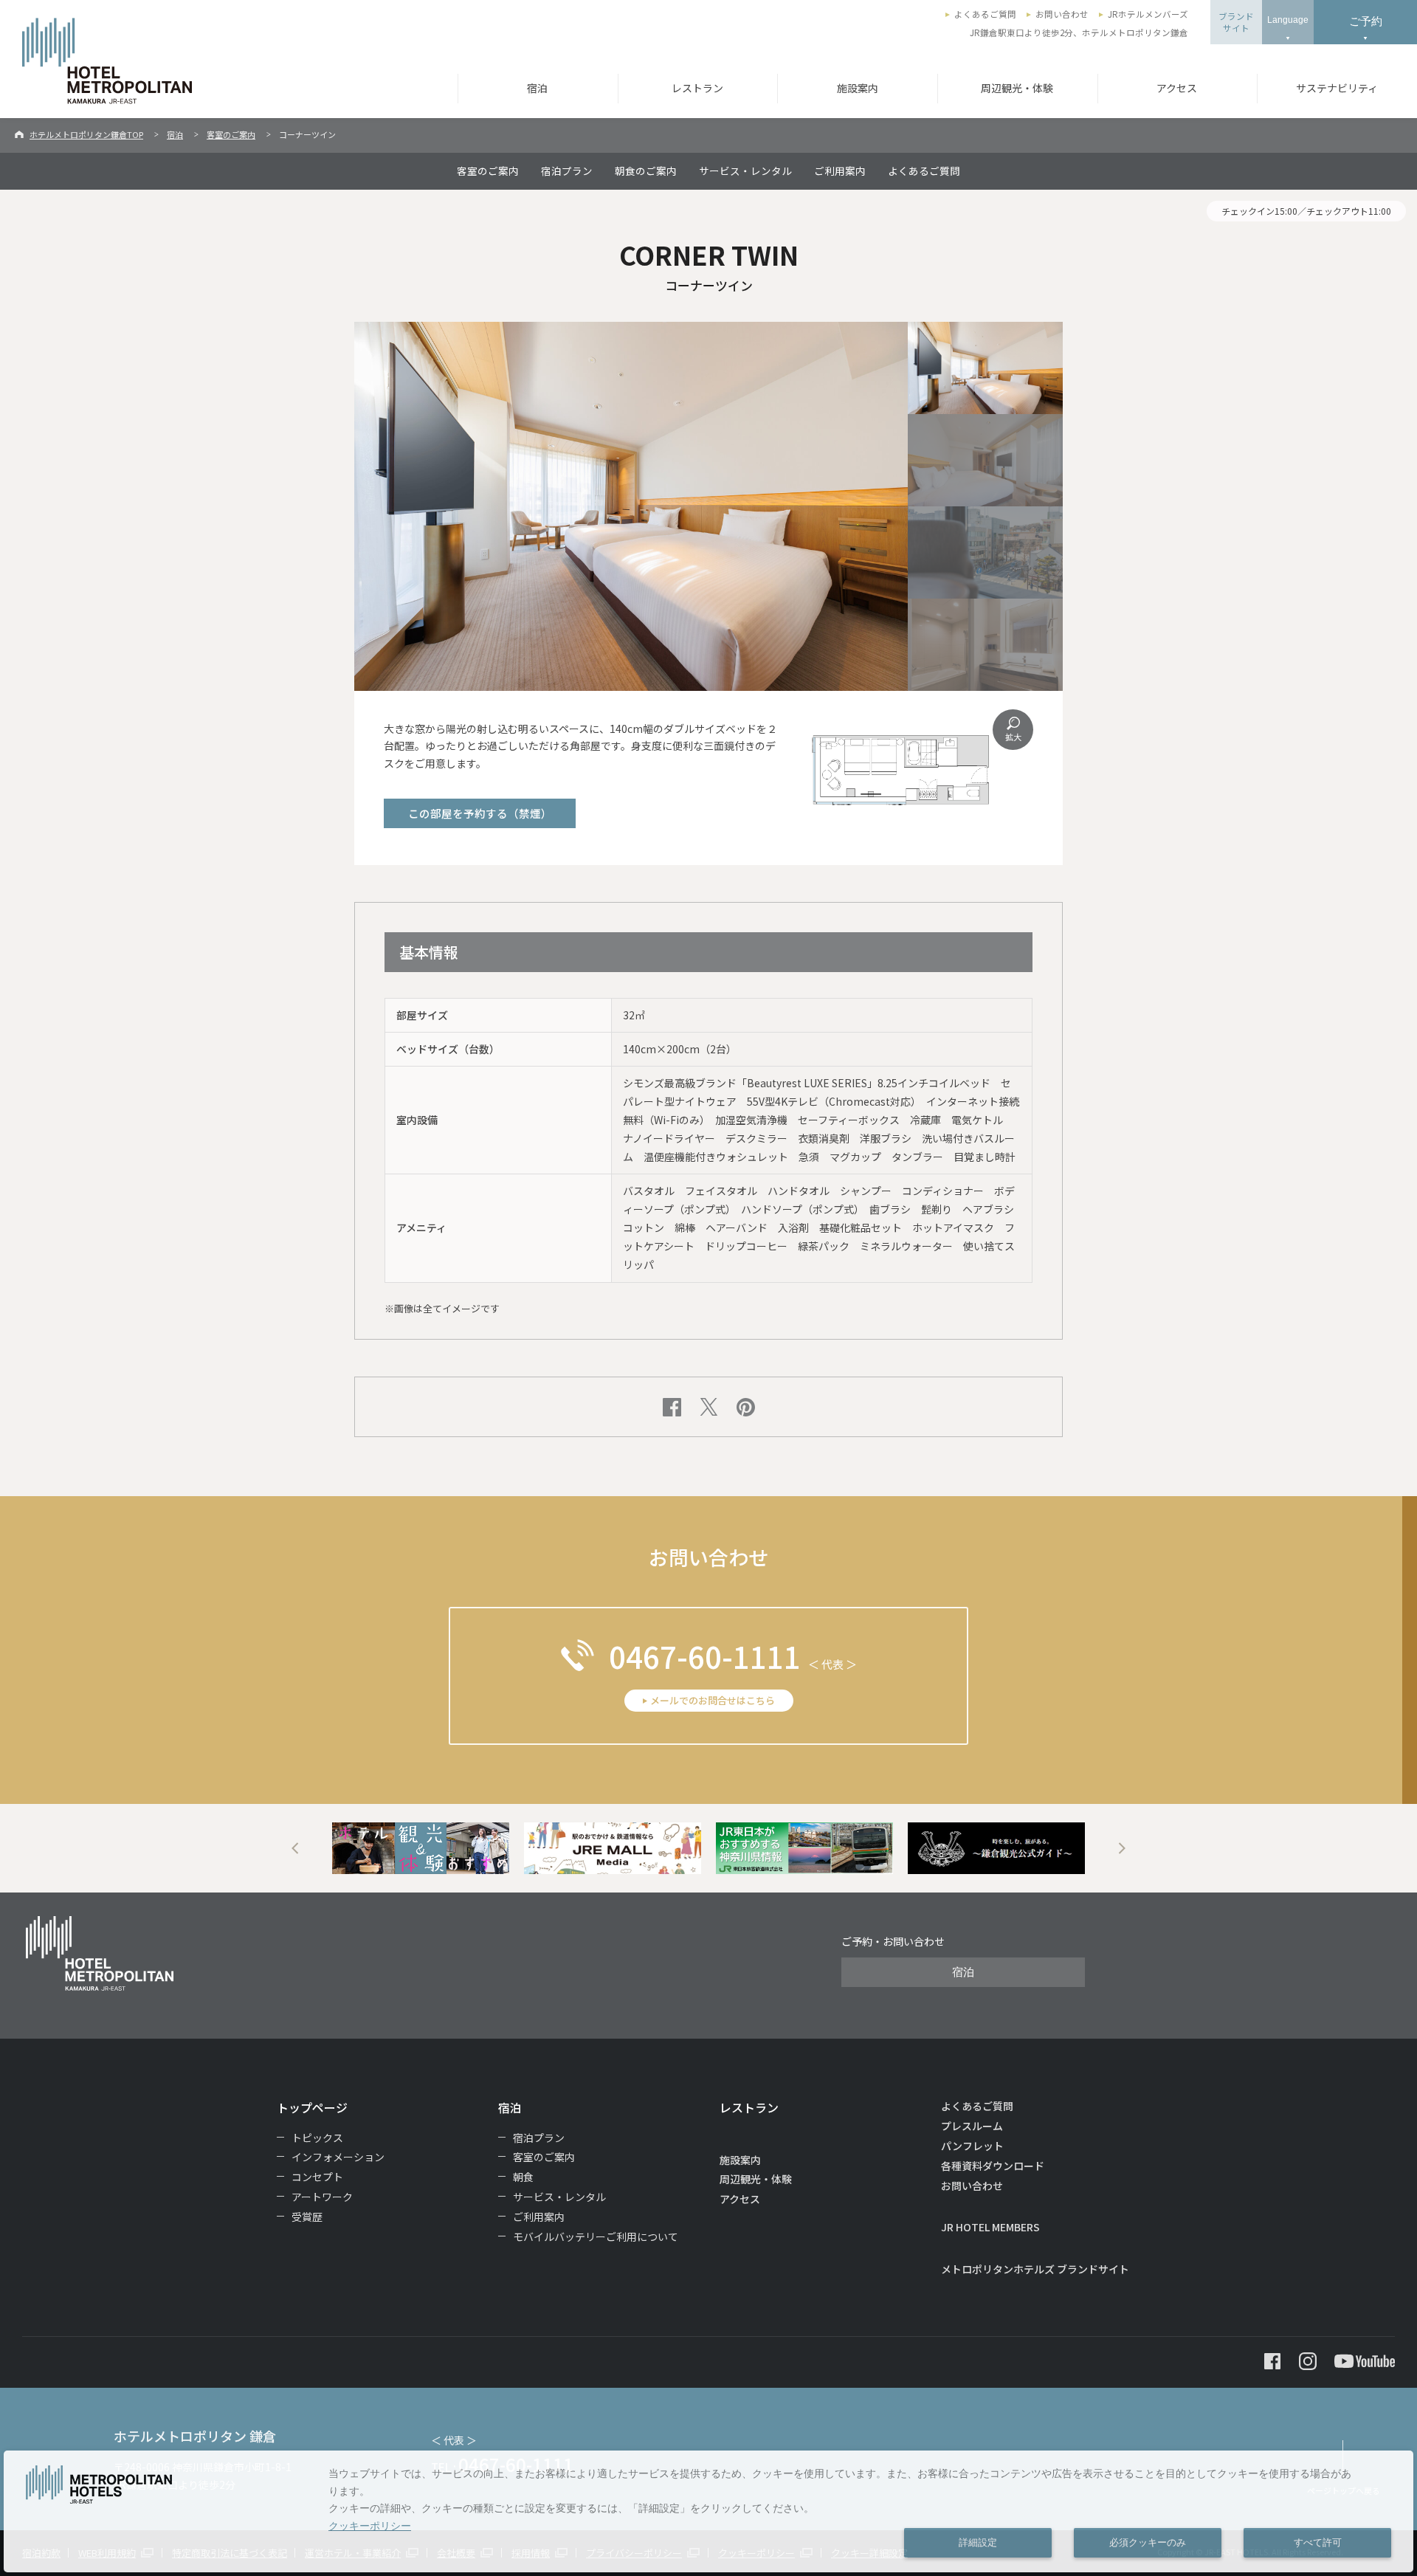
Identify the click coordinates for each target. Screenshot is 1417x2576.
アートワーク (322, 2197)
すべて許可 (1318, 2543)
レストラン (697, 88)
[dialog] (708, 2511)
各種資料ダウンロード (993, 2166)
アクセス (1177, 88)
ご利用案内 (840, 171)
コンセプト (317, 2177)
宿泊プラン (567, 171)
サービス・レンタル (745, 171)
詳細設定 (978, 2543)
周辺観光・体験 (1017, 88)
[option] (421, 1848)
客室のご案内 (231, 134)
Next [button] (1122, 1848)
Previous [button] (295, 1848)
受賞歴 (307, 2217)
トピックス (317, 2138)
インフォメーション (338, 2157)
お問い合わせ (1062, 14)
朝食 (523, 2177)
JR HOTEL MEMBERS (990, 2227)
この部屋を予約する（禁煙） (480, 813)
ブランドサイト (1236, 22)
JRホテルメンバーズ (1148, 14)
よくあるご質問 (985, 14)
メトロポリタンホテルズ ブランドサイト (1035, 2269)
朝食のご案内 (646, 171)
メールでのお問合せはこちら (713, 1700)
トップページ (312, 2107)
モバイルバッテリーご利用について (596, 2236)
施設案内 (858, 88)
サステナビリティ (1337, 88)
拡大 (1013, 737)
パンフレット (972, 2146)
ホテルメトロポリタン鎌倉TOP (86, 134)
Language (1288, 20)
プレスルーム (972, 2126)
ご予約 (1366, 21)
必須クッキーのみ (1148, 2543)
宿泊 (537, 88)
